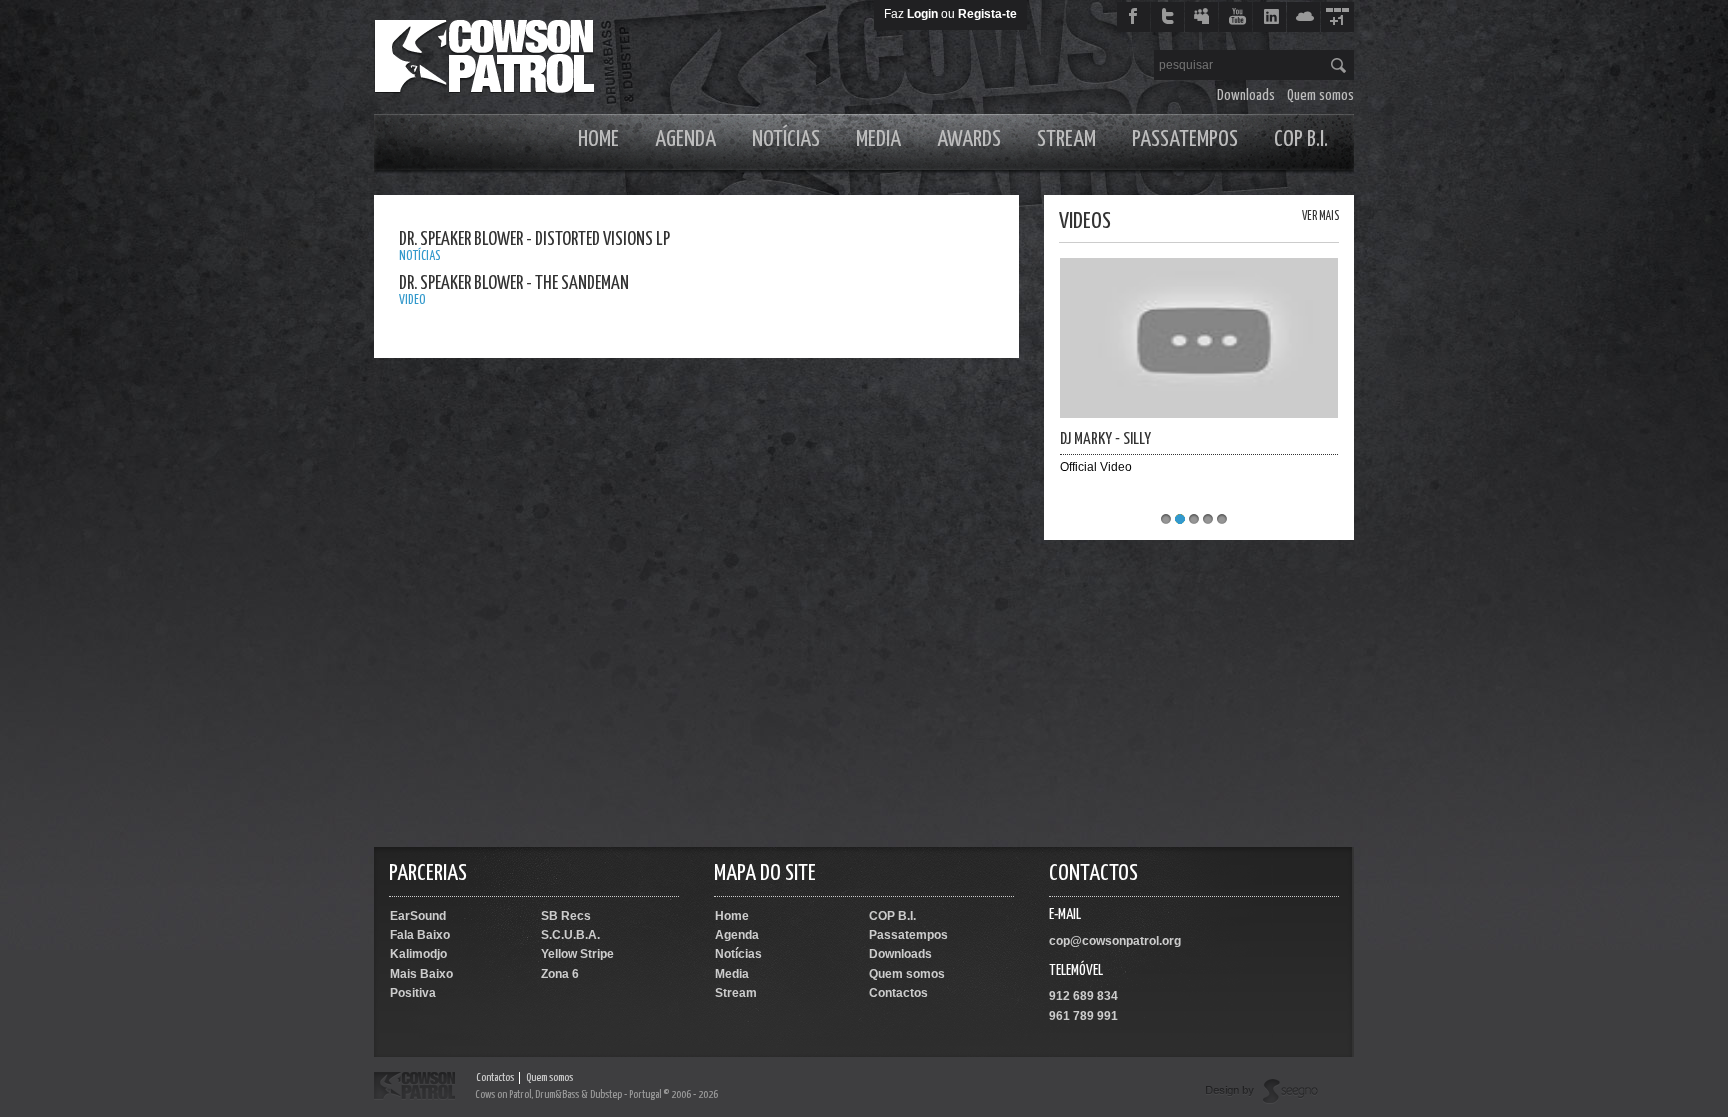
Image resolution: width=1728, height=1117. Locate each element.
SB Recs (566, 916)
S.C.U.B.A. (570, 935)
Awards (969, 139)
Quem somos (1320, 95)
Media (878, 139)
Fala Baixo (420, 935)
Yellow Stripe (577, 954)
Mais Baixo (421, 974)
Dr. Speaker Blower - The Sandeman (514, 283)
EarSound (418, 916)
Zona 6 (560, 974)
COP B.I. (1301, 139)
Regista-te (987, 14)
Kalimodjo (418, 954)
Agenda (685, 139)
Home (598, 139)
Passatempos (1185, 139)
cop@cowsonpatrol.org (1115, 941)
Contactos (898, 993)
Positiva (413, 993)
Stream (1066, 139)
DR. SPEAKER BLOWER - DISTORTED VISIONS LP (534, 239)
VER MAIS (1320, 216)
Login (922, 14)
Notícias (786, 139)
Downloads (1246, 95)
